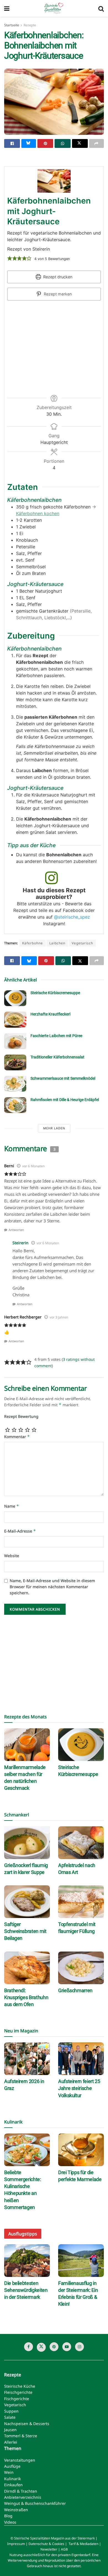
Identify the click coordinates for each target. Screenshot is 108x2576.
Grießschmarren (75, 1990)
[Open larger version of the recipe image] (54, 181)
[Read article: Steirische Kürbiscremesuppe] (15, 998)
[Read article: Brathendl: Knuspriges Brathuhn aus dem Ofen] (27, 1968)
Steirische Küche (20, 2386)
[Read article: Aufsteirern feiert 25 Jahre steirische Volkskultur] (81, 2059)
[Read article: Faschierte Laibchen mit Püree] (15, 1041)
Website (12, 1556)
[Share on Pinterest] (45, 143)
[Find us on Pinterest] (54, 2347)
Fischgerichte (17, 2399)
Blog (8, 2516)
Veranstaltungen (20, 2460)
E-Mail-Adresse (20, 1531)
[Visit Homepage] (54, 8)
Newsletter (49, 2549)
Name (12, 1506)
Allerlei (11, 2442)
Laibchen (57, 943)
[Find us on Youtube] (67, 2347)
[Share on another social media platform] (97, 143)
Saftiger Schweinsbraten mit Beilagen (25, 1931)
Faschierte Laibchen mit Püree (56, 1036)
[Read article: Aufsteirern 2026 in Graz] (27, 2059)
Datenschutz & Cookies (46, 2544)
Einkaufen (13, 2485)
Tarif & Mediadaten (83, 2544)
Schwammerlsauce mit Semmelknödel (63, 1078)
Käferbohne (33, 943)
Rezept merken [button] (57, 294)
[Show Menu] (7, 8)
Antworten (16, 1230)
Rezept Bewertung (21, 1416)
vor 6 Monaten (33, 1166)
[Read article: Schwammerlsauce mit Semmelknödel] (15, 1084)
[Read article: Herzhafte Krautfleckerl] (15, 1020)
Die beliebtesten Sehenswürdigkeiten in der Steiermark (26, 2290)
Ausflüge (12, 2466)
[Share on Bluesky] (29, 143)
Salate (10, 2417)
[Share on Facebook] (12, 143)
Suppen (11, 2411)
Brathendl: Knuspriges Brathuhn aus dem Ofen (26, 1997)
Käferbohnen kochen (38, 513)
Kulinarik (12, 2479)
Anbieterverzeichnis (23, 2497)
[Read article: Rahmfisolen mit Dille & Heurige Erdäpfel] (15, 1105)
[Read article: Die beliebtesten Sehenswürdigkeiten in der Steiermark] (27, 2261)
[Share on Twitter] (80, 143)
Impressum (16, 2544)
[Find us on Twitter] (41, 2347)
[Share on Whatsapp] (62, 143)
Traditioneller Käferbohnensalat (57, 1057)
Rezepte (30, 25)
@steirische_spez (72, 917)
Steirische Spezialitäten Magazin (39, 2538)
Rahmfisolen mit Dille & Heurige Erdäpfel (65, 1100)
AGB (64, 2549)
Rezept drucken (57, 277)
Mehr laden (54, 1128)
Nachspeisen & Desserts (27, 2424)
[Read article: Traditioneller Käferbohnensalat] (15, 1062)
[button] (10, 258)
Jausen (10, 2430)
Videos (10, 2522)
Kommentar (17, 1437)
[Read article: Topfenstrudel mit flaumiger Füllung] (81, 1902)
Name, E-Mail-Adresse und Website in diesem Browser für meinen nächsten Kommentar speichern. (52, 1587)
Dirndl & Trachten (21, 2491)
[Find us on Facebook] (29, 2347)
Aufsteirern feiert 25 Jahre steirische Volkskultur (79, 2088)
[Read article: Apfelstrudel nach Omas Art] (81, 1843)
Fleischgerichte (18, 2392)
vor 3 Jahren (59, 1317)
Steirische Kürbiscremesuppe (55, 993)
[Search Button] (101, 8)
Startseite (12, 25)
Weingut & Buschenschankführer (35, 2503)
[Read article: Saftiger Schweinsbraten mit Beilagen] (27, 1902)
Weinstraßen (16, 2510)
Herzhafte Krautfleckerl (50, 1014)
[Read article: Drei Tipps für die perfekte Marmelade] (81, 2150)
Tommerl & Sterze (21, 2436)
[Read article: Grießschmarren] (81, 1968)
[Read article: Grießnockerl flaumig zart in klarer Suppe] (27, 1843)
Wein (9, 2472)
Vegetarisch (82, 943)
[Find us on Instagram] (79, 2347)
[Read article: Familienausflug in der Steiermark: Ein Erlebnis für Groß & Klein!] (81, 2261)
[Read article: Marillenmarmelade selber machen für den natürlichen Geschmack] (27, 1745)
